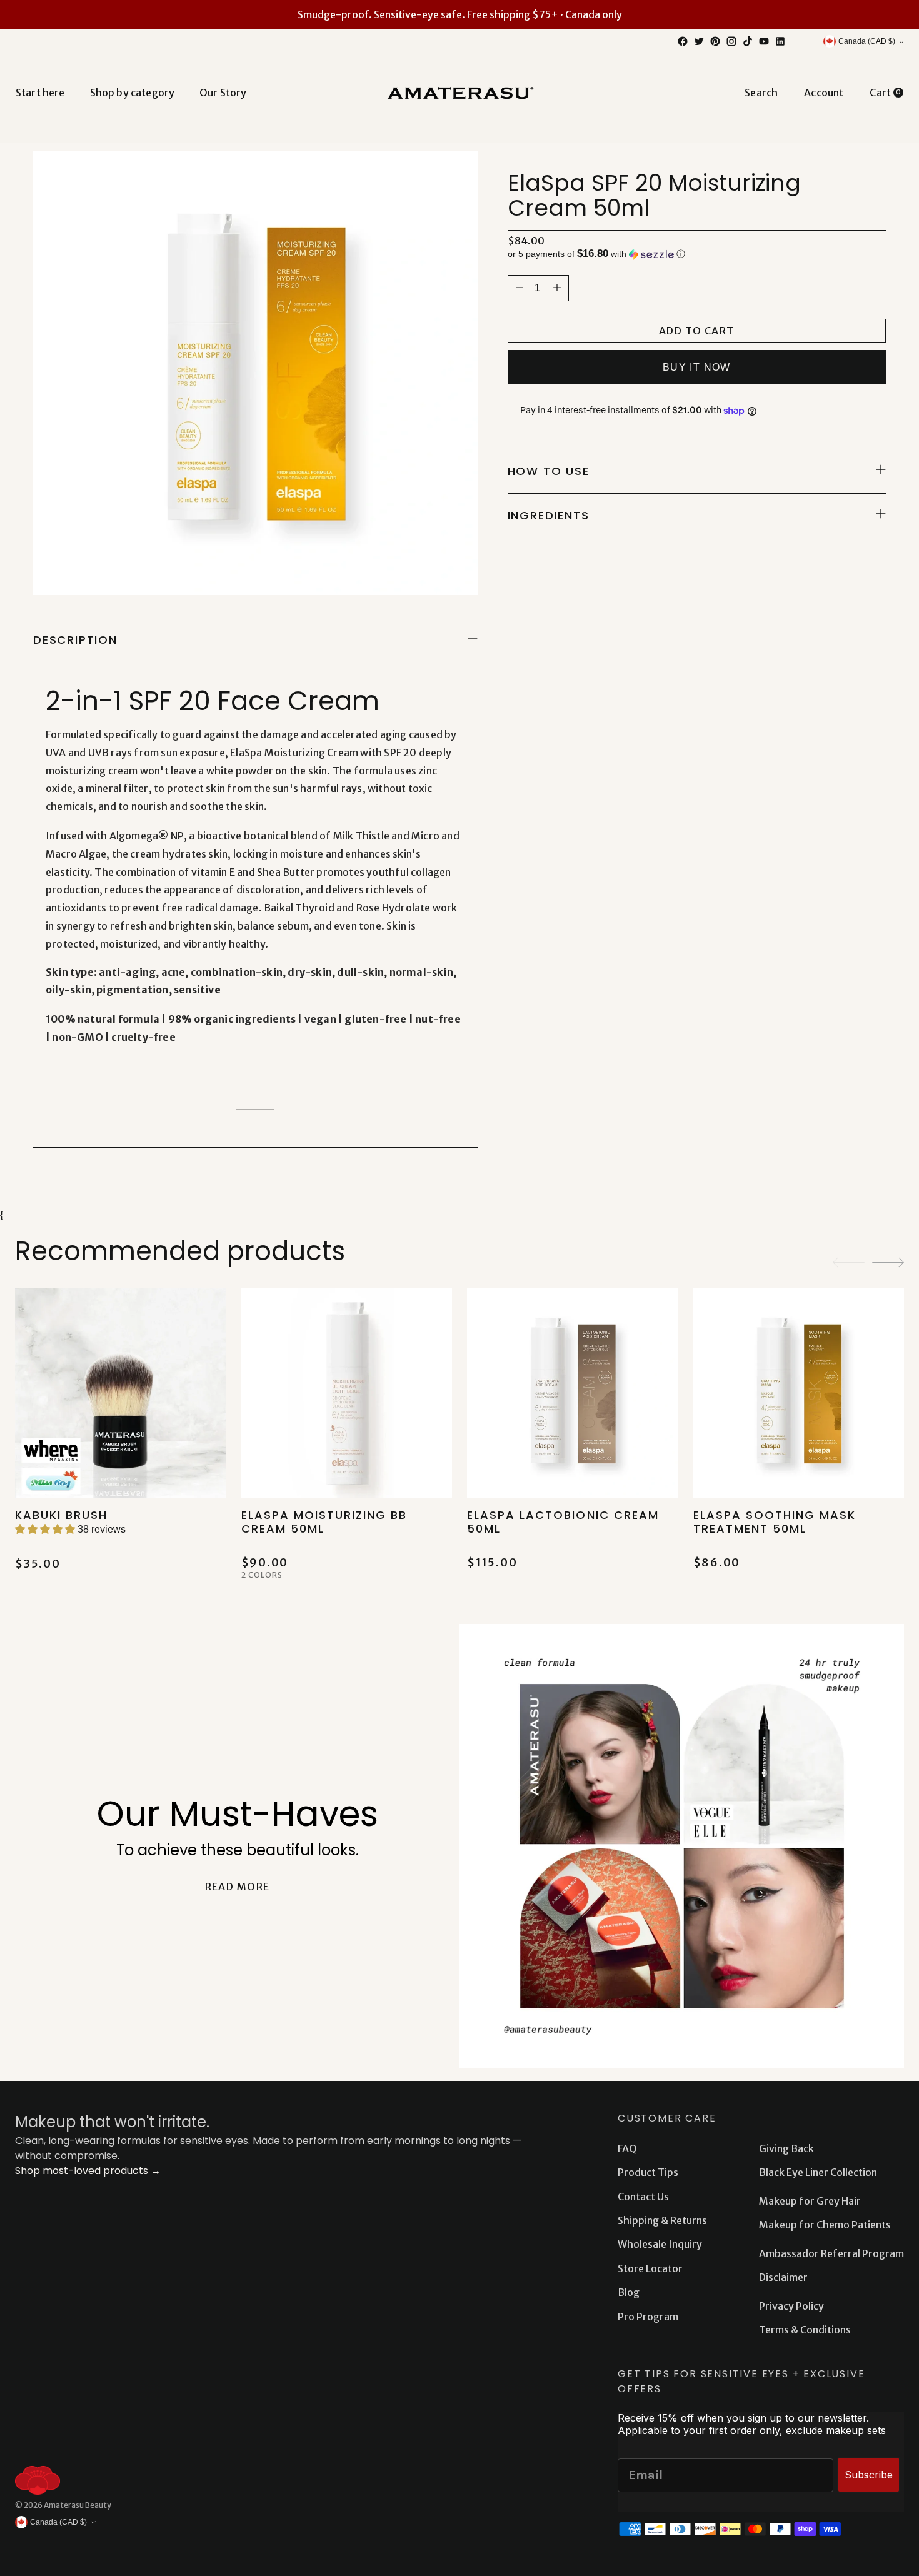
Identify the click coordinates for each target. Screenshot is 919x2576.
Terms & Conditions (805, 2330)
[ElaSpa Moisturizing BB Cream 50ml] (347, 1393)
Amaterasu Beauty (78, 2505)
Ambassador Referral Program (831, 2253)
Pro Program (648, 2317)
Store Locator (650, 2268)
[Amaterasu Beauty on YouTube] (764, 41)
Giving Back (786, 2148)
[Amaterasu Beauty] (459, 92)
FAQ (627, 2148)
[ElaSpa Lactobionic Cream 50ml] (573, 1393)
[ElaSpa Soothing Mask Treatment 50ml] (799, 1393)
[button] (697, 254)
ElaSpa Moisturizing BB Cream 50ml (324, 1522)
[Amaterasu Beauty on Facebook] (683, 41)
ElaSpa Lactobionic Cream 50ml (563, 1522)
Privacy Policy (791, 2306)
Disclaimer (783, 2277)
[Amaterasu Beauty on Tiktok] (748, 41)
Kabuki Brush (61, 1515)
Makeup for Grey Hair (810, 2201)
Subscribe (869, 2475)
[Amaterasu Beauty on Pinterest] (715, 41)
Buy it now (697, 367)
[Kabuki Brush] (121, 1393)
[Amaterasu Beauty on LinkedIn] (780, 41)
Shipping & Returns (662, 2220)
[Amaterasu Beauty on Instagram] (731, 41)
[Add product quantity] (520, 288)
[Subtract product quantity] (557, 288)
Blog (629, 2292)
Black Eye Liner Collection (818, 2172)
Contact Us (643, 2197)
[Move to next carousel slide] (888, 1262)
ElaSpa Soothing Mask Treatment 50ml (775, 1522)
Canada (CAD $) (867, 41)
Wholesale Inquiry (660, 2244)
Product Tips (648, 2172)
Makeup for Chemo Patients (825, 2225)
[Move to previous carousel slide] (849, 1262)
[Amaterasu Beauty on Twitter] (699, 41)
